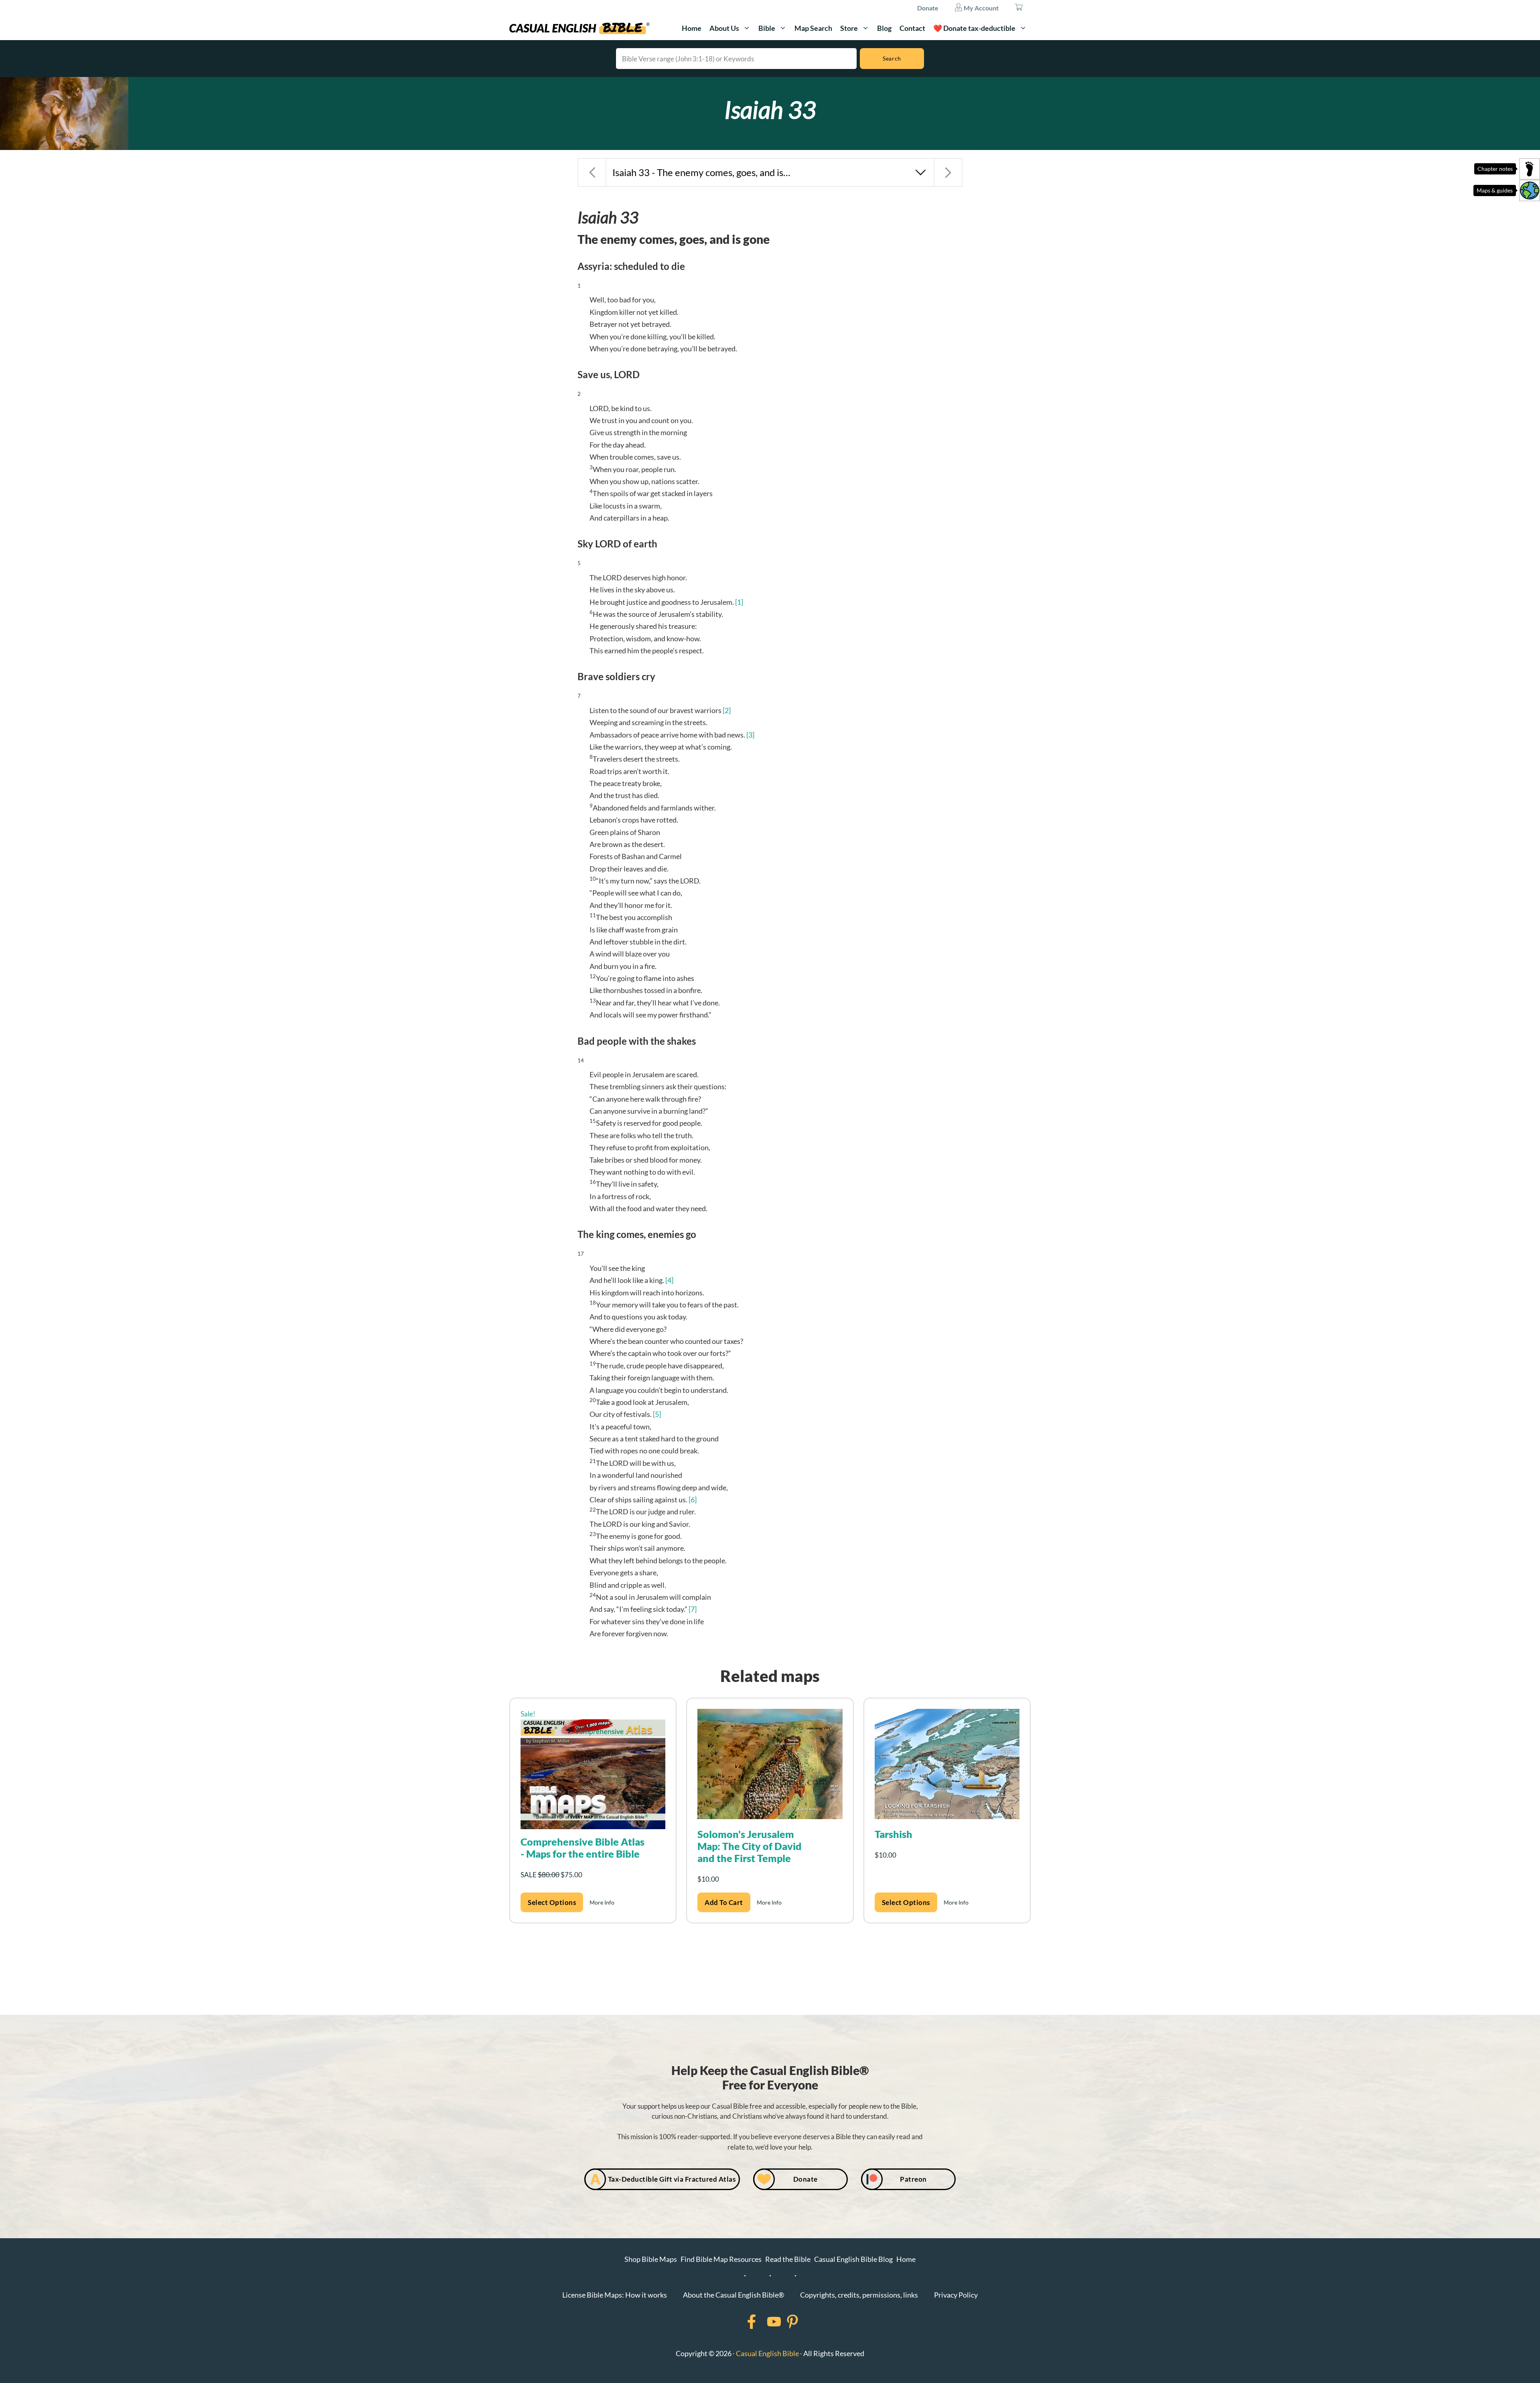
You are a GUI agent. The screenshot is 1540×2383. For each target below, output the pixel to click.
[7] (693, 1609)
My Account (981, 8)
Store (849, 28)
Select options (552, 1902)
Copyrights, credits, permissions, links (859, 2295)
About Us (724, 28)
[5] (657, 1414)
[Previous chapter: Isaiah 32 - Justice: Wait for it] (592, 172)
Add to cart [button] (724, 1902)
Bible (767, 28)
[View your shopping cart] (1019, 8)
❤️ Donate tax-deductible (974, 28)
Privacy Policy (956, 2295)
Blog (884, 28)
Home (692, 28)
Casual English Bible (767, 2353)
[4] (669, 1280)
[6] (693, 1500)
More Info (602, 1902)
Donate (928, 8)
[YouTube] (764, 2322)
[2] (727, 710)
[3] (750, 735)
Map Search (813, 28)
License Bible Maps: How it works (615, 2295)
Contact (912, 28)
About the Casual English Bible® (734, 2295)
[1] (739, 602)
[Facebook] (741, 2322)
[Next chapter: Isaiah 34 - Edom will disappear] (948, 172)
